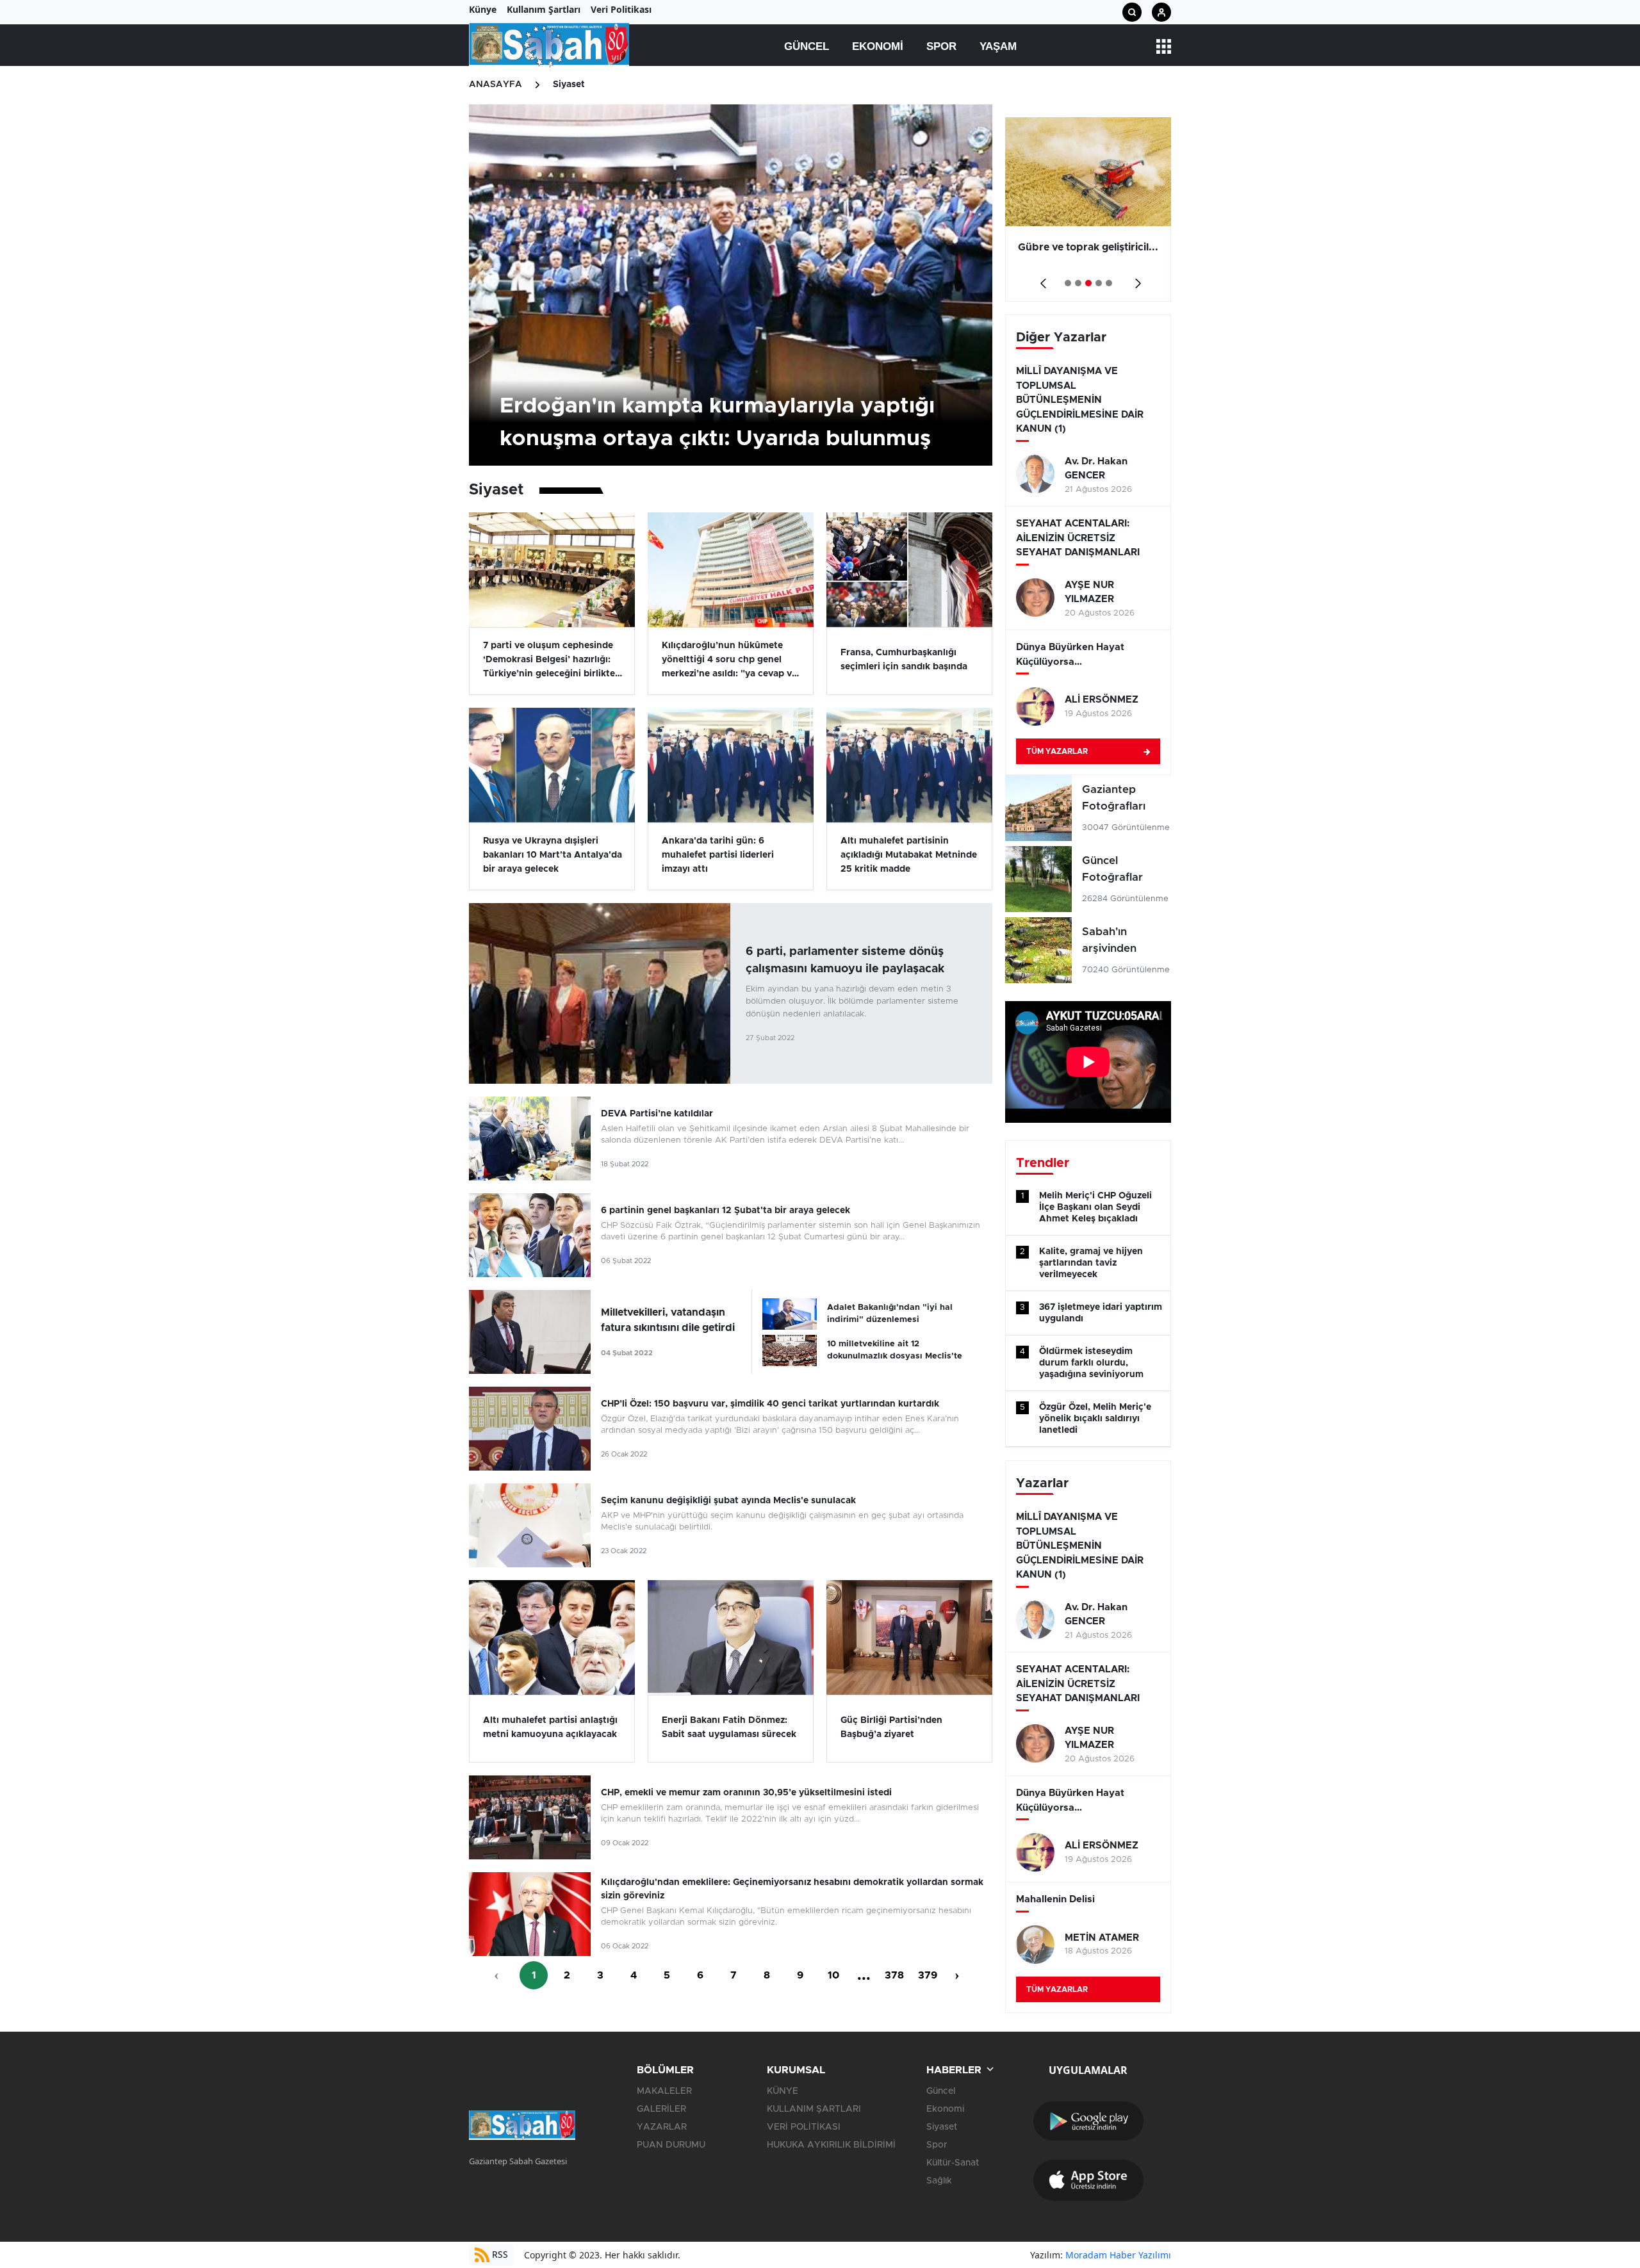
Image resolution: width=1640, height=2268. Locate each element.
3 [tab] (1088, 283)
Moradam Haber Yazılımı (1118, 2255)
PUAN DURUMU (671, 2145)
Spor (941, 46)
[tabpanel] (1088, 209)
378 (894, 1975)
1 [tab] (1068, 283)
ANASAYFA (496, 85)
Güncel (807, 46)
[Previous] (1041, 279)
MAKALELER (664, 2091)
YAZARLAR (662, 2127)
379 (928, 1975)
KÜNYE (783, 2091)
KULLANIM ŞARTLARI (814, 2109)
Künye (483, 9)
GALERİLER (661, 2109)
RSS (499, 2254)
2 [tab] (1078, 283)
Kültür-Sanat (953, 2163)
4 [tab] (1099, 283)
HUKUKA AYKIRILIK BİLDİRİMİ (831, 2145)
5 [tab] (1109, 283)
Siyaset (569, 85)
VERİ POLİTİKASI (804, 2127)
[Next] (1136, 279)
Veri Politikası (621, 9)
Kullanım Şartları (544, 9)
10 (833, 1975)
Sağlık (939, 2181)
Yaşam (998, 46)
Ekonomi (878, 46)
